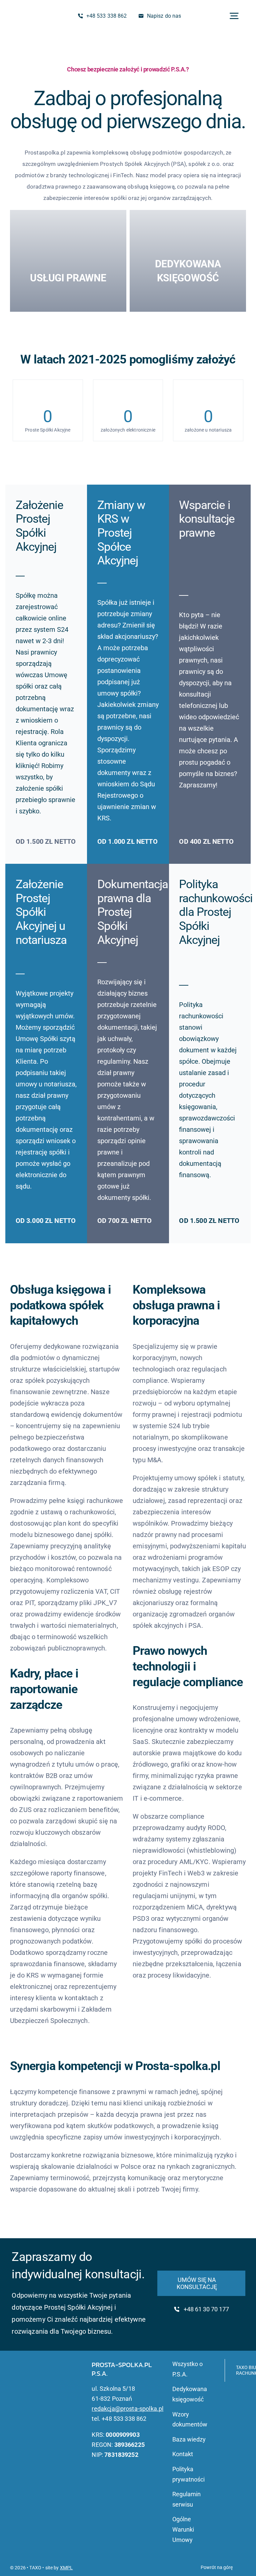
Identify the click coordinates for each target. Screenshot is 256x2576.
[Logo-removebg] (30, 13)
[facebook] (22, 2388)
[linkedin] (33, 2388)
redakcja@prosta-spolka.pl (127, 2409)
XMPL (66, 2568)
